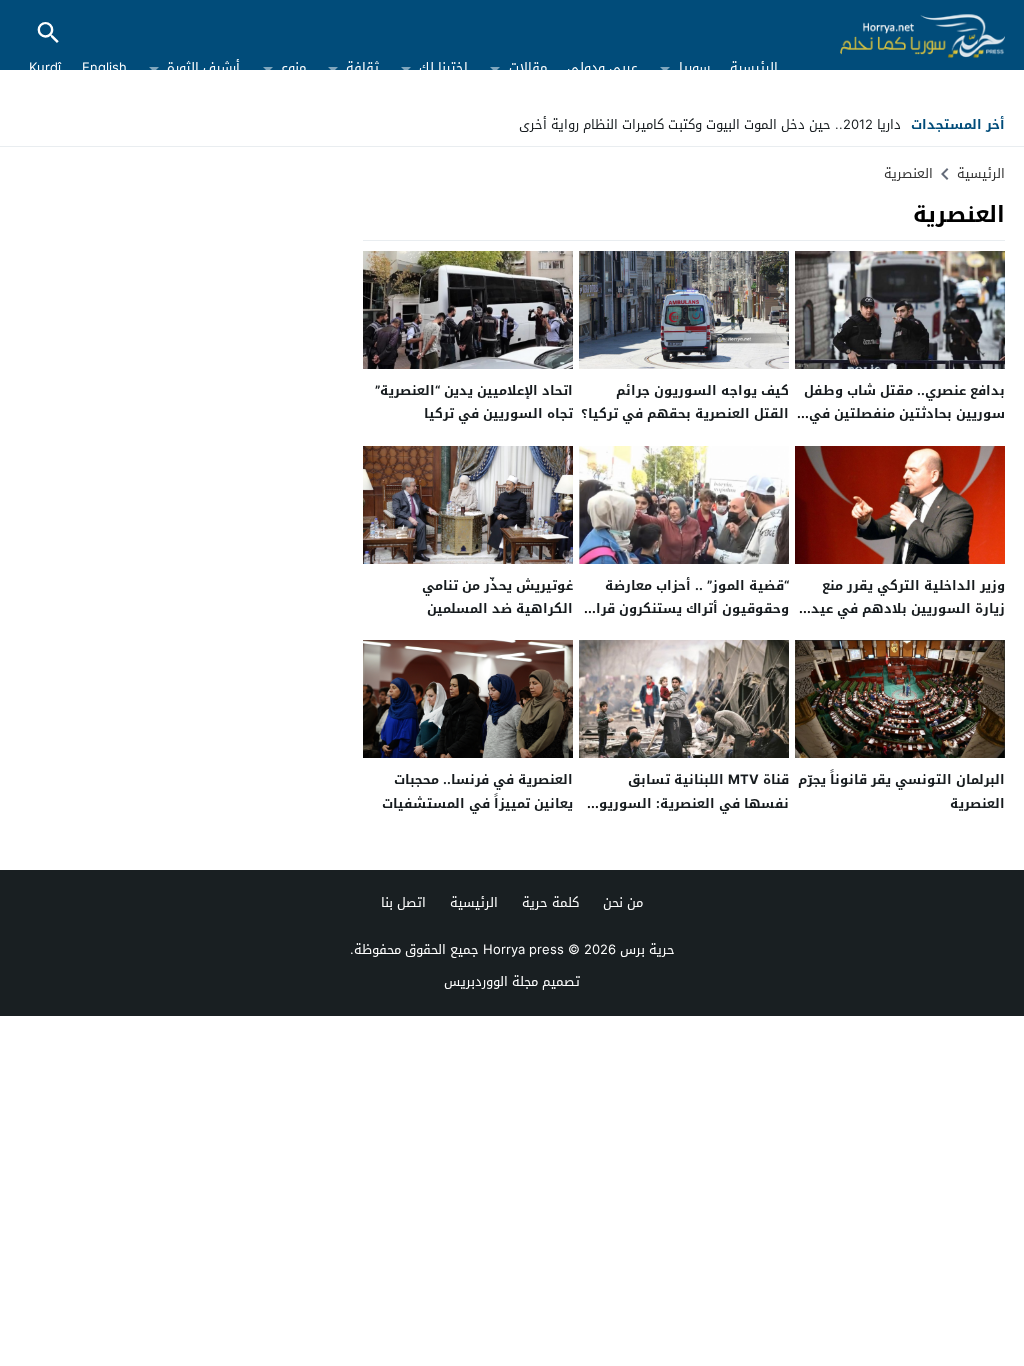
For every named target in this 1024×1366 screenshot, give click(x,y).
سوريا (694, 67)
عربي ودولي (602, 67)
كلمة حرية (550, 902)
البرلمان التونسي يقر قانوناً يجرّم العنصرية (901, 791)
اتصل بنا (403, 902)
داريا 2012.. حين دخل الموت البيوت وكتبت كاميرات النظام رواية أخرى (710, 124)
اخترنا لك (443, 67)
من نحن (623, 902)
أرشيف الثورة (203, 67)
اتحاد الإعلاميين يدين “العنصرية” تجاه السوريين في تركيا (474, 402)
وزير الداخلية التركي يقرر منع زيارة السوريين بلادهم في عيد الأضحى (908, 609)
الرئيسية (754, 67)
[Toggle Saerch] (48, 34)
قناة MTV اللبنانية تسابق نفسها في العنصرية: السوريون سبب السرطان (689, 803)
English (104, 67)
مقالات (528, 67)
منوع (293, 67)
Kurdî (45, 67)
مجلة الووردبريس (491, 981)
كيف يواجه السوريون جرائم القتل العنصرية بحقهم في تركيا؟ (685, 402)
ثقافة (362, 67)
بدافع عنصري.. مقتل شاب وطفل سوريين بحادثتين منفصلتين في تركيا (904, 414)
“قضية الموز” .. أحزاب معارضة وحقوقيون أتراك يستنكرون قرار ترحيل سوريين (689, 609)
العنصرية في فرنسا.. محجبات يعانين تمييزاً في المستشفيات (477, 791)
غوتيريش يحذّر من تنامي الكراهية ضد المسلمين (497, 597)
